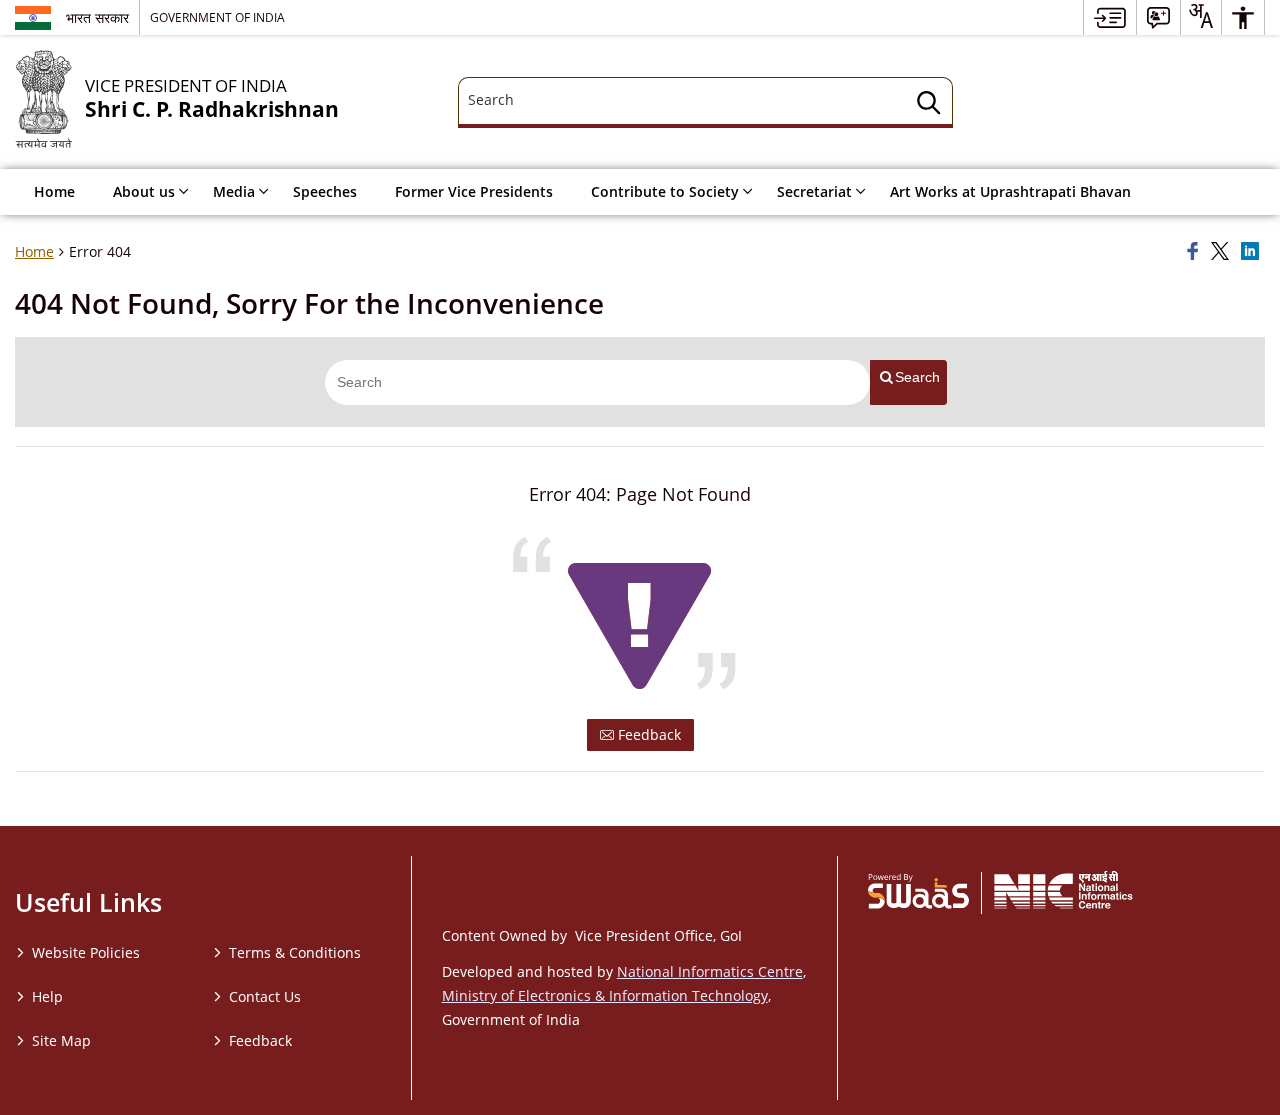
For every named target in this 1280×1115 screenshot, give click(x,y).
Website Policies (86, 952)
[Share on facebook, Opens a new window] (1196, 252)
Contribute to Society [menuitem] (665, 191)
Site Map (61, 1040)
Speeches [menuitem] (325, 191)
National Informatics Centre (710, 971)
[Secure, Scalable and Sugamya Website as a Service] (918, 890)
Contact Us (265, 996)
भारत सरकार (97, 17)
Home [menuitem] (54, 191)
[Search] (929, 105)
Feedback (647, 734)
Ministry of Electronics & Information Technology (605, 995)
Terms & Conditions (295, 952)
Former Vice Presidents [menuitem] (474, 191)
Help (47, 996)
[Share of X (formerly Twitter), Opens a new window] (1223, 252)
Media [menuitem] (234, 191)
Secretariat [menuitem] (814, 191)
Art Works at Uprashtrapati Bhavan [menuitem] (1010, 191)
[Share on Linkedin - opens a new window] (1253, 252)
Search (917, 377)
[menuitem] (1110, 17)
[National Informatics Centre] (1063, 890)
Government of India (217, 17)
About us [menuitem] (144, 191)
